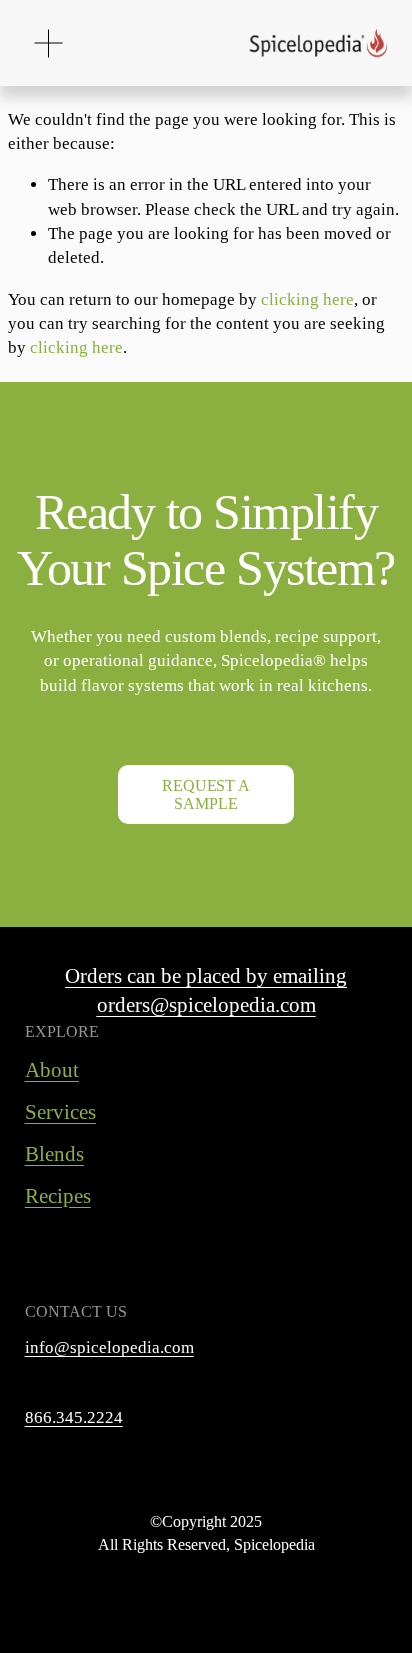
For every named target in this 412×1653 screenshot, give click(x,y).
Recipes (58, 1196)
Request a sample (206, 794)
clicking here (307, 299)
